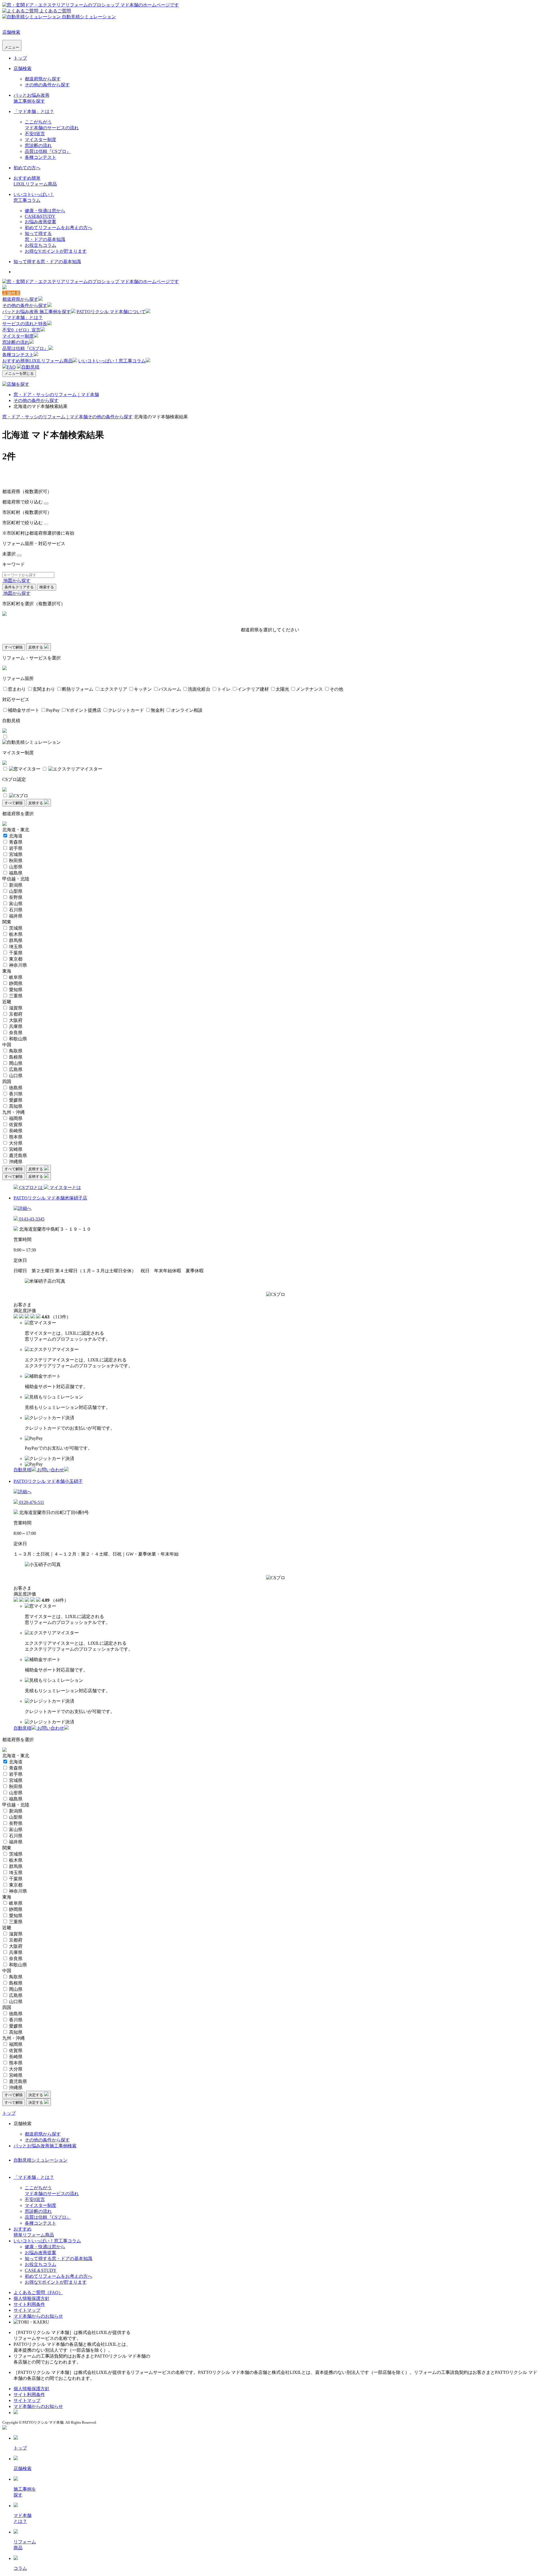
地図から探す (16, 581)
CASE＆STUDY (41, 2270)
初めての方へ (27, 168)
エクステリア (114, 689)
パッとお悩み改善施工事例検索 (45, 2146)
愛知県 (16, 990)
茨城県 (16, 928)
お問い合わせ (51, 1470)
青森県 (16, 842)
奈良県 (16, 1033)
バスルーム (170, 689)
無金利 (157, 710)
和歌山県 (18, 1039)
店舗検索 (11, 32)
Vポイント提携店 (84, 710)
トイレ (224, 689)
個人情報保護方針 (31, 2298)
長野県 (16, 897)
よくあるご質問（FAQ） (38, 2293)
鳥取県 (16, 1051)
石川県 (16, 910)
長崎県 (16, 1131)
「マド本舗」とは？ (34, 111)
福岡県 (16, 1118)
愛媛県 (16, 1100)
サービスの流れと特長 (25, 324)
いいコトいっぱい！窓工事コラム (112, 361)
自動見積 (30, 367)
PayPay (53, 710)
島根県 (16, 1057)
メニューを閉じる (19, 373)
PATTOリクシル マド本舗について (111, 312)
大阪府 (16, 1020)
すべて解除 (14, 647)
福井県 (16, 916)
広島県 (16, 1069)
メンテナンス (309, 689)
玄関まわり (44, 689)
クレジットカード (126, 710)
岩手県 (16, 848)
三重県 (16, 996)
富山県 (16, 904)
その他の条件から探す (47, 85)
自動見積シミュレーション (40, 2160)
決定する (36, 2095)
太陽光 (282, 689)
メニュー (12, 47)
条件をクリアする (19, 587)
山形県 (16, 867)
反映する (36, 647)
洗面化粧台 (199, 689)
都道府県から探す (43, 79)
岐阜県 (16, 977)
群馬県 (16, 940)
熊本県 (16, 1137)
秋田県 (16, 861)
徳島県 (16, 1088)
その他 (336, 689)
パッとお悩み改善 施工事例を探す (37, 312)
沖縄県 (16, 1162)
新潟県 (16, 885)
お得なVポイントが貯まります (56, 251)
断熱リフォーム (78, 689)
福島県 (16, 873)
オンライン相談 (187, 710)
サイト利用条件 (29, 2304)
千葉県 (16, 953)
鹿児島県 (18, 1155)
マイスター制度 (40, 140)
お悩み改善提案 (40, 222)
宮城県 (16, 854)
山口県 (16, 1076)
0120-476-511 (31, 1502)
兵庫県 (16, 1026)
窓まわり (17, 689)
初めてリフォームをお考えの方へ (58, 228)
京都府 (16, 1014)
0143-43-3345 (31, 1219)
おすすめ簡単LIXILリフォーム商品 (37, 361)
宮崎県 (16, 1149)
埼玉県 (16, 947)
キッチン (143, 689)
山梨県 (16, 891)
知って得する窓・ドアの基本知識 (47, 262)
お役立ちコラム (40, 245)
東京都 (16, 959)
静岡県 (16, 983)
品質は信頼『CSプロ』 (48, 151)
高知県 (16, 1106)
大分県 (16, 1143)
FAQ (11, 367)
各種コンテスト (40, 157)
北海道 (16, 836)
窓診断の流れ (38, 145)
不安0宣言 (35, 134)
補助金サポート (24, 710)
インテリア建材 (253, 689)
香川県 (16, 1094)
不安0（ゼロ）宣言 (21, 330)
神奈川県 (18, 965)
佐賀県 (16, 1125)
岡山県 (16, 1063)
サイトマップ (27, 2310)
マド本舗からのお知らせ (38, 2316)
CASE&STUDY (40, 216)
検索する (47, 587)
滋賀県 (16, 1008)
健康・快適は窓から (45, 211)
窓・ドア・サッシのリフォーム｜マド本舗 (56, 395)
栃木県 (16, 934)
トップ (20, 58)
